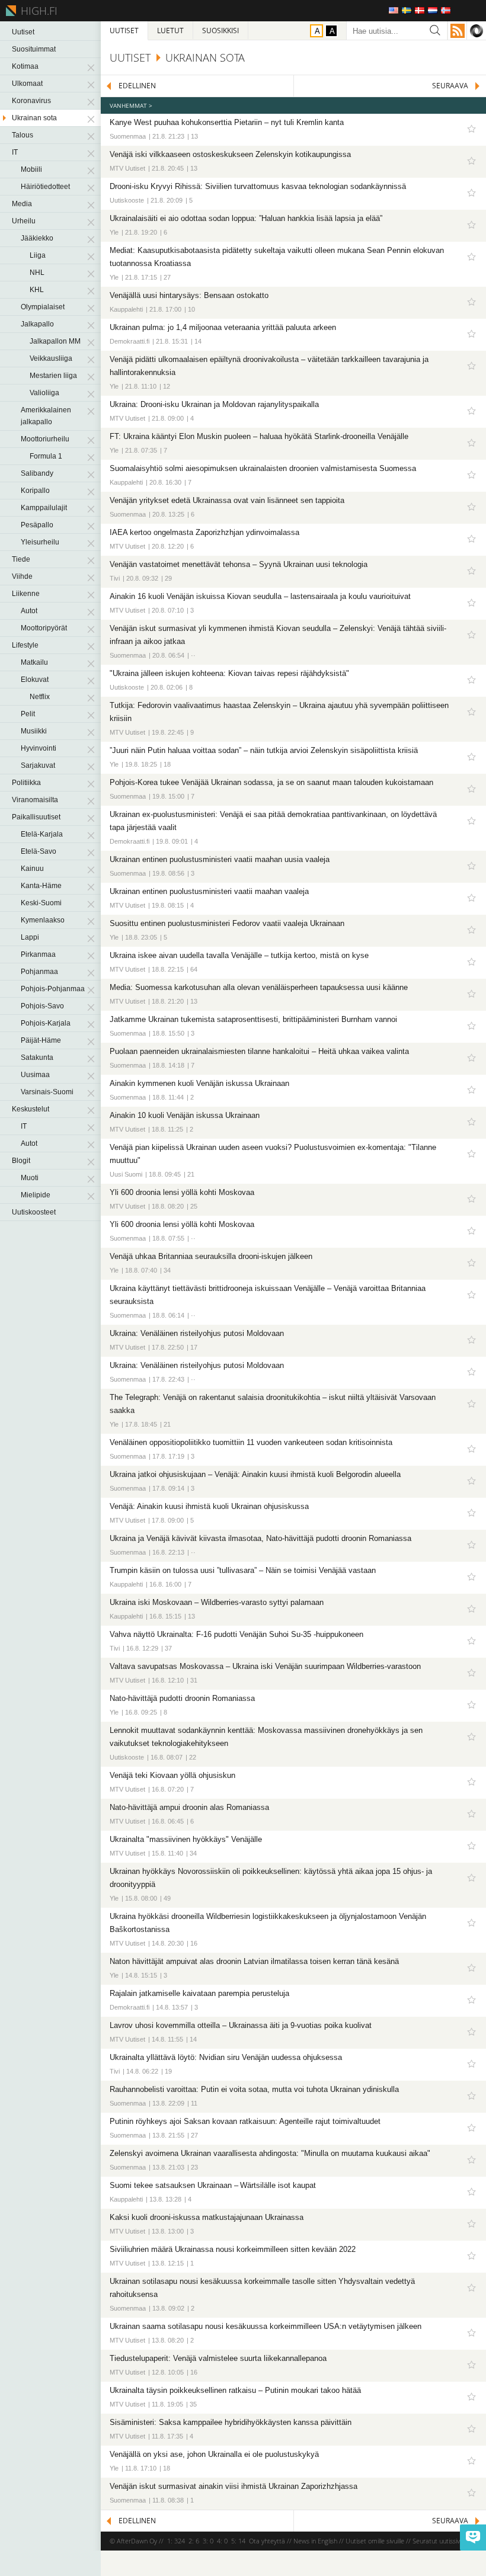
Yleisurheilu (40, 542)
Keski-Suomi (41, 903)
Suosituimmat (34, 49)
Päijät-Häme (41, 1040)
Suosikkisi (220, 31)
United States (394, 10)
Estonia (472, 10)
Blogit (21, 1161)
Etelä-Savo (39, 851)
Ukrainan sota (34, 118)
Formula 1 (46, 456)
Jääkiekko (37, 238)
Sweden (407, 10)
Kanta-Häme (41, 886)
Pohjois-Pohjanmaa (53, 989)
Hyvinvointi (39, 748)
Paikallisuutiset (36, 817)
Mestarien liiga (53, 376)
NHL (37, 273)
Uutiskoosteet (34, 1212)
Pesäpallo (37, 525)
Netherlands (433, 10)
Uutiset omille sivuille (375, 2541)
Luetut (170, 31)
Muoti (30, 1178)
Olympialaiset (43, 307)
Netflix (40, 697)
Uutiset (23, 32)
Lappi (30, 937)
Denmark (420, 10)
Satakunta (37, 1058)
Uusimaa (35, 1075)
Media (22, 204)
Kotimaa (25, 66)
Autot (29, 611)
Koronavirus (31, 101)
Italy (459, 10)
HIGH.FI (37, 11)
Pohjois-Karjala (46, 1023)
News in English (315, 2541)
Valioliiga (44, 393)
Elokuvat (35, 680)
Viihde (22, 576)
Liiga (38, 255)
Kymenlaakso (43, 920)
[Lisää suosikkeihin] (471, 129)
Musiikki (34, 731)
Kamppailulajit (44, 508)
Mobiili (31, 169)
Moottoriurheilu (45, 439)
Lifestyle (25, 645)
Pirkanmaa (38, 954)
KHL (37, 290)
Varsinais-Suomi (47, 1092)
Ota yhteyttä (267, 2541)
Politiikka (26, 783)
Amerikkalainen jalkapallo (46, 416)
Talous (23, 135)
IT (15, 152)
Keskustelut (31, 1109)
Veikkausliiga (51, 358)
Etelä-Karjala (42, 834)
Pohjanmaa (39, 972)
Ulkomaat (27, 84)
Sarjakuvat (38, 765)
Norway (446, 10)
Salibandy (37, 473)
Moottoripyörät (44, 628)
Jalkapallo (37, 324)
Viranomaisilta (35, 800)
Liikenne (26, 594)
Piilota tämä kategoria (92, 66)
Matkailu (34, 662)
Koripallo (35, 491)
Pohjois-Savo (42, 1006)
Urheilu (24, 221)
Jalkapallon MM (55, 341)
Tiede (21, 559)
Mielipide (36, 1195)
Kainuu (32, 869)
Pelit (28, 714)
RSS (458, 31)
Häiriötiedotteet (45, 187)
